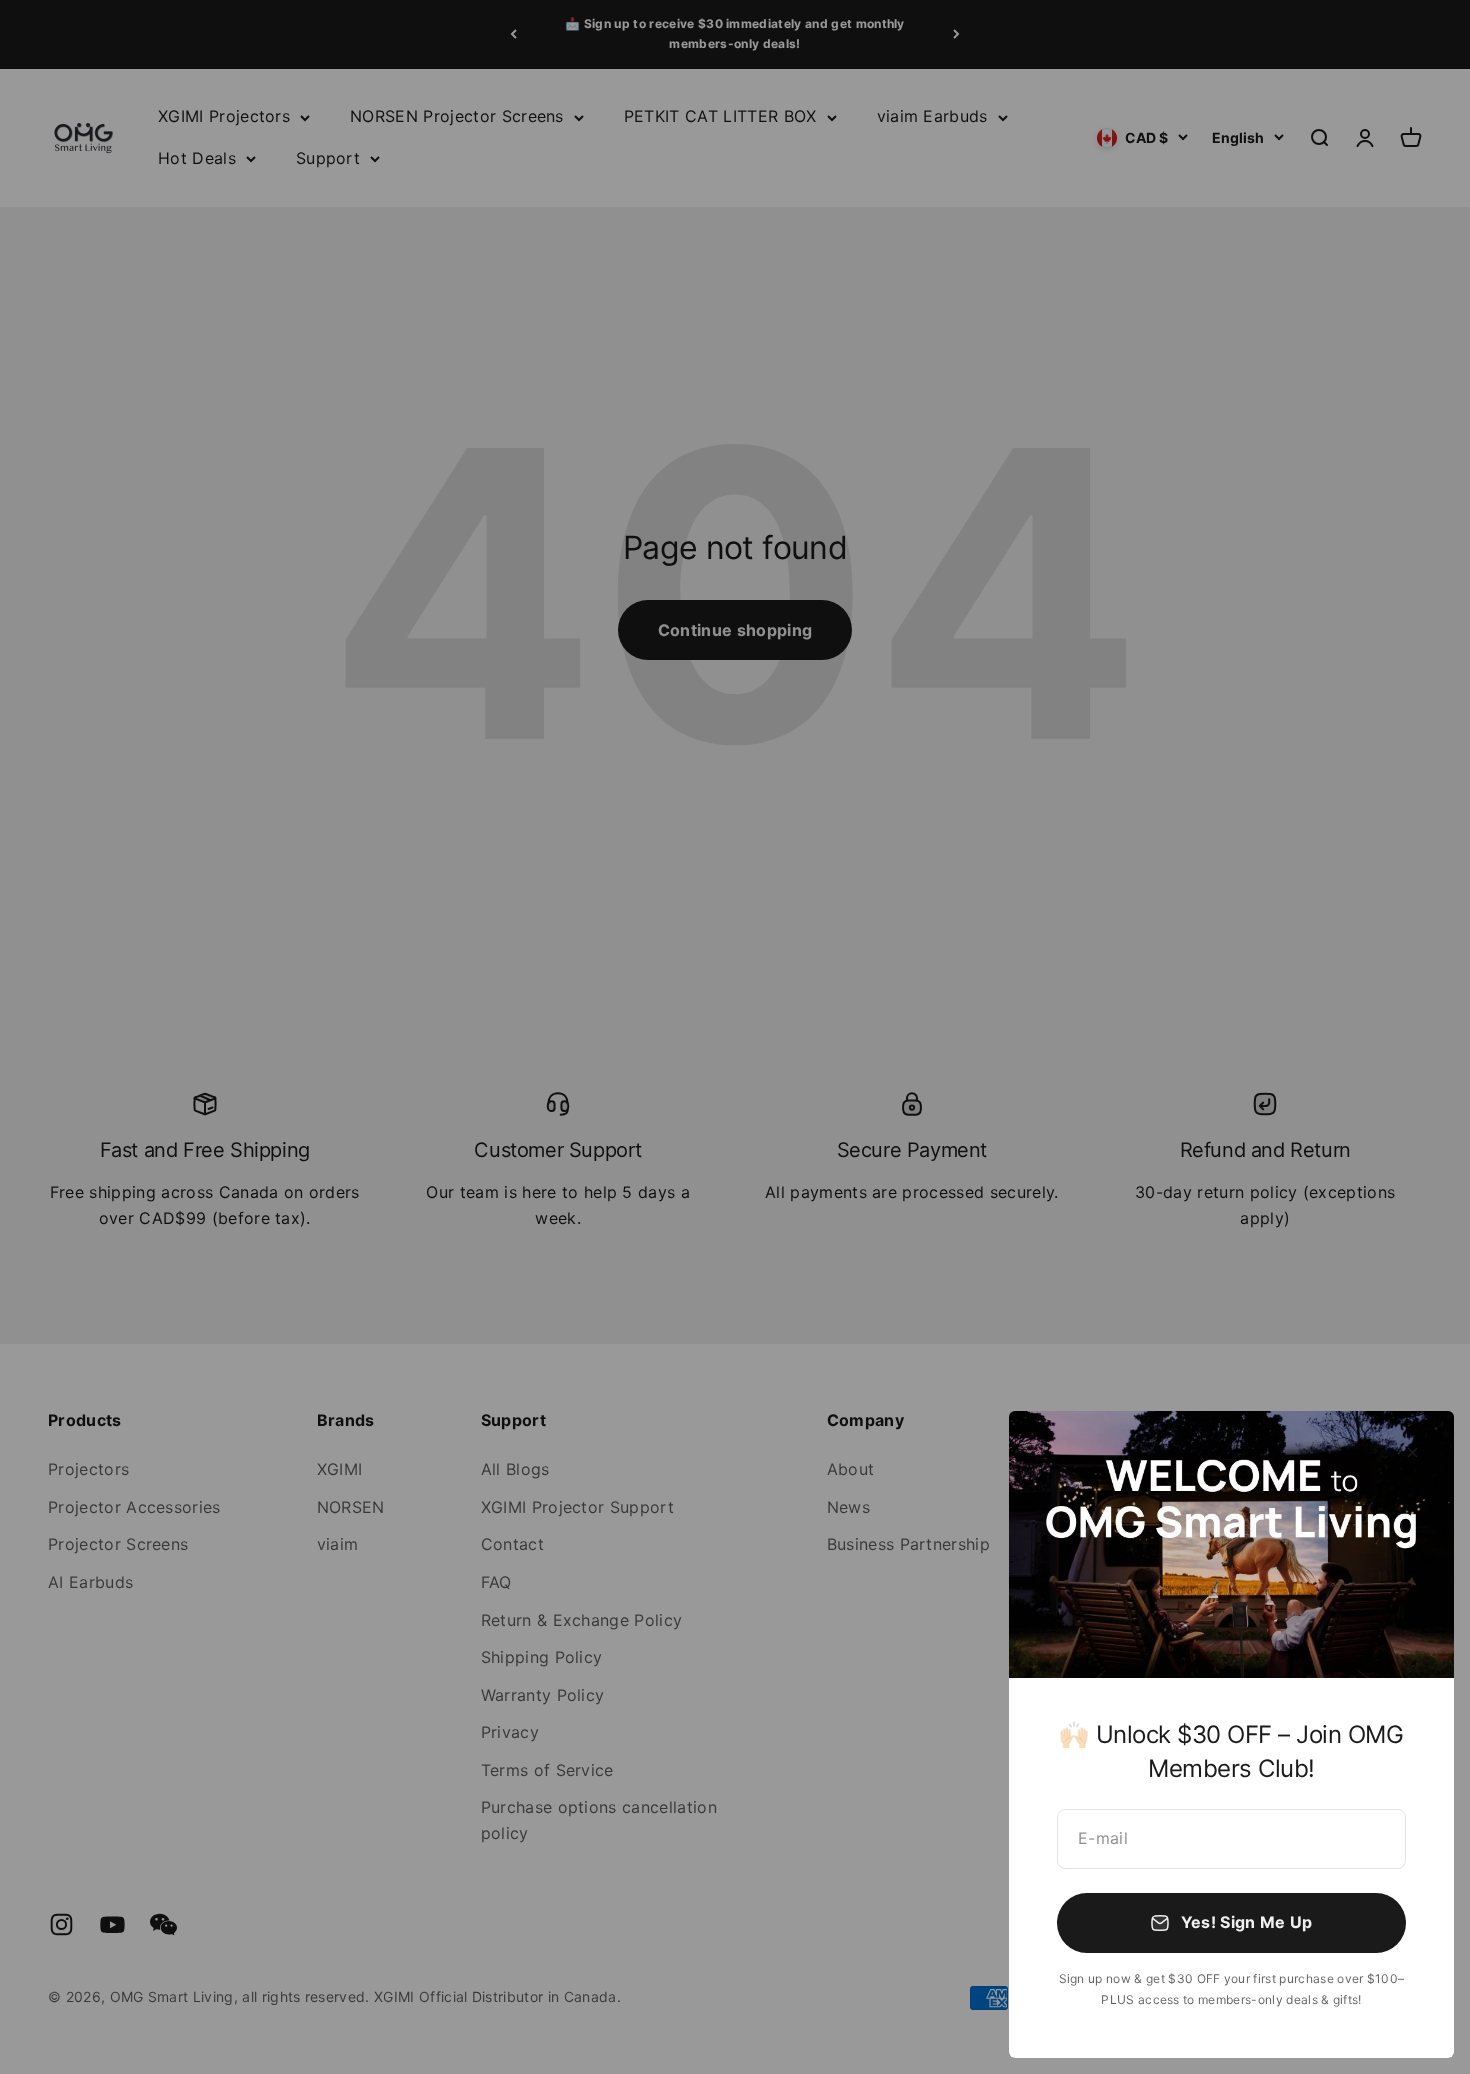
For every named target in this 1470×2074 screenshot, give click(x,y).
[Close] (1412, 1452)
